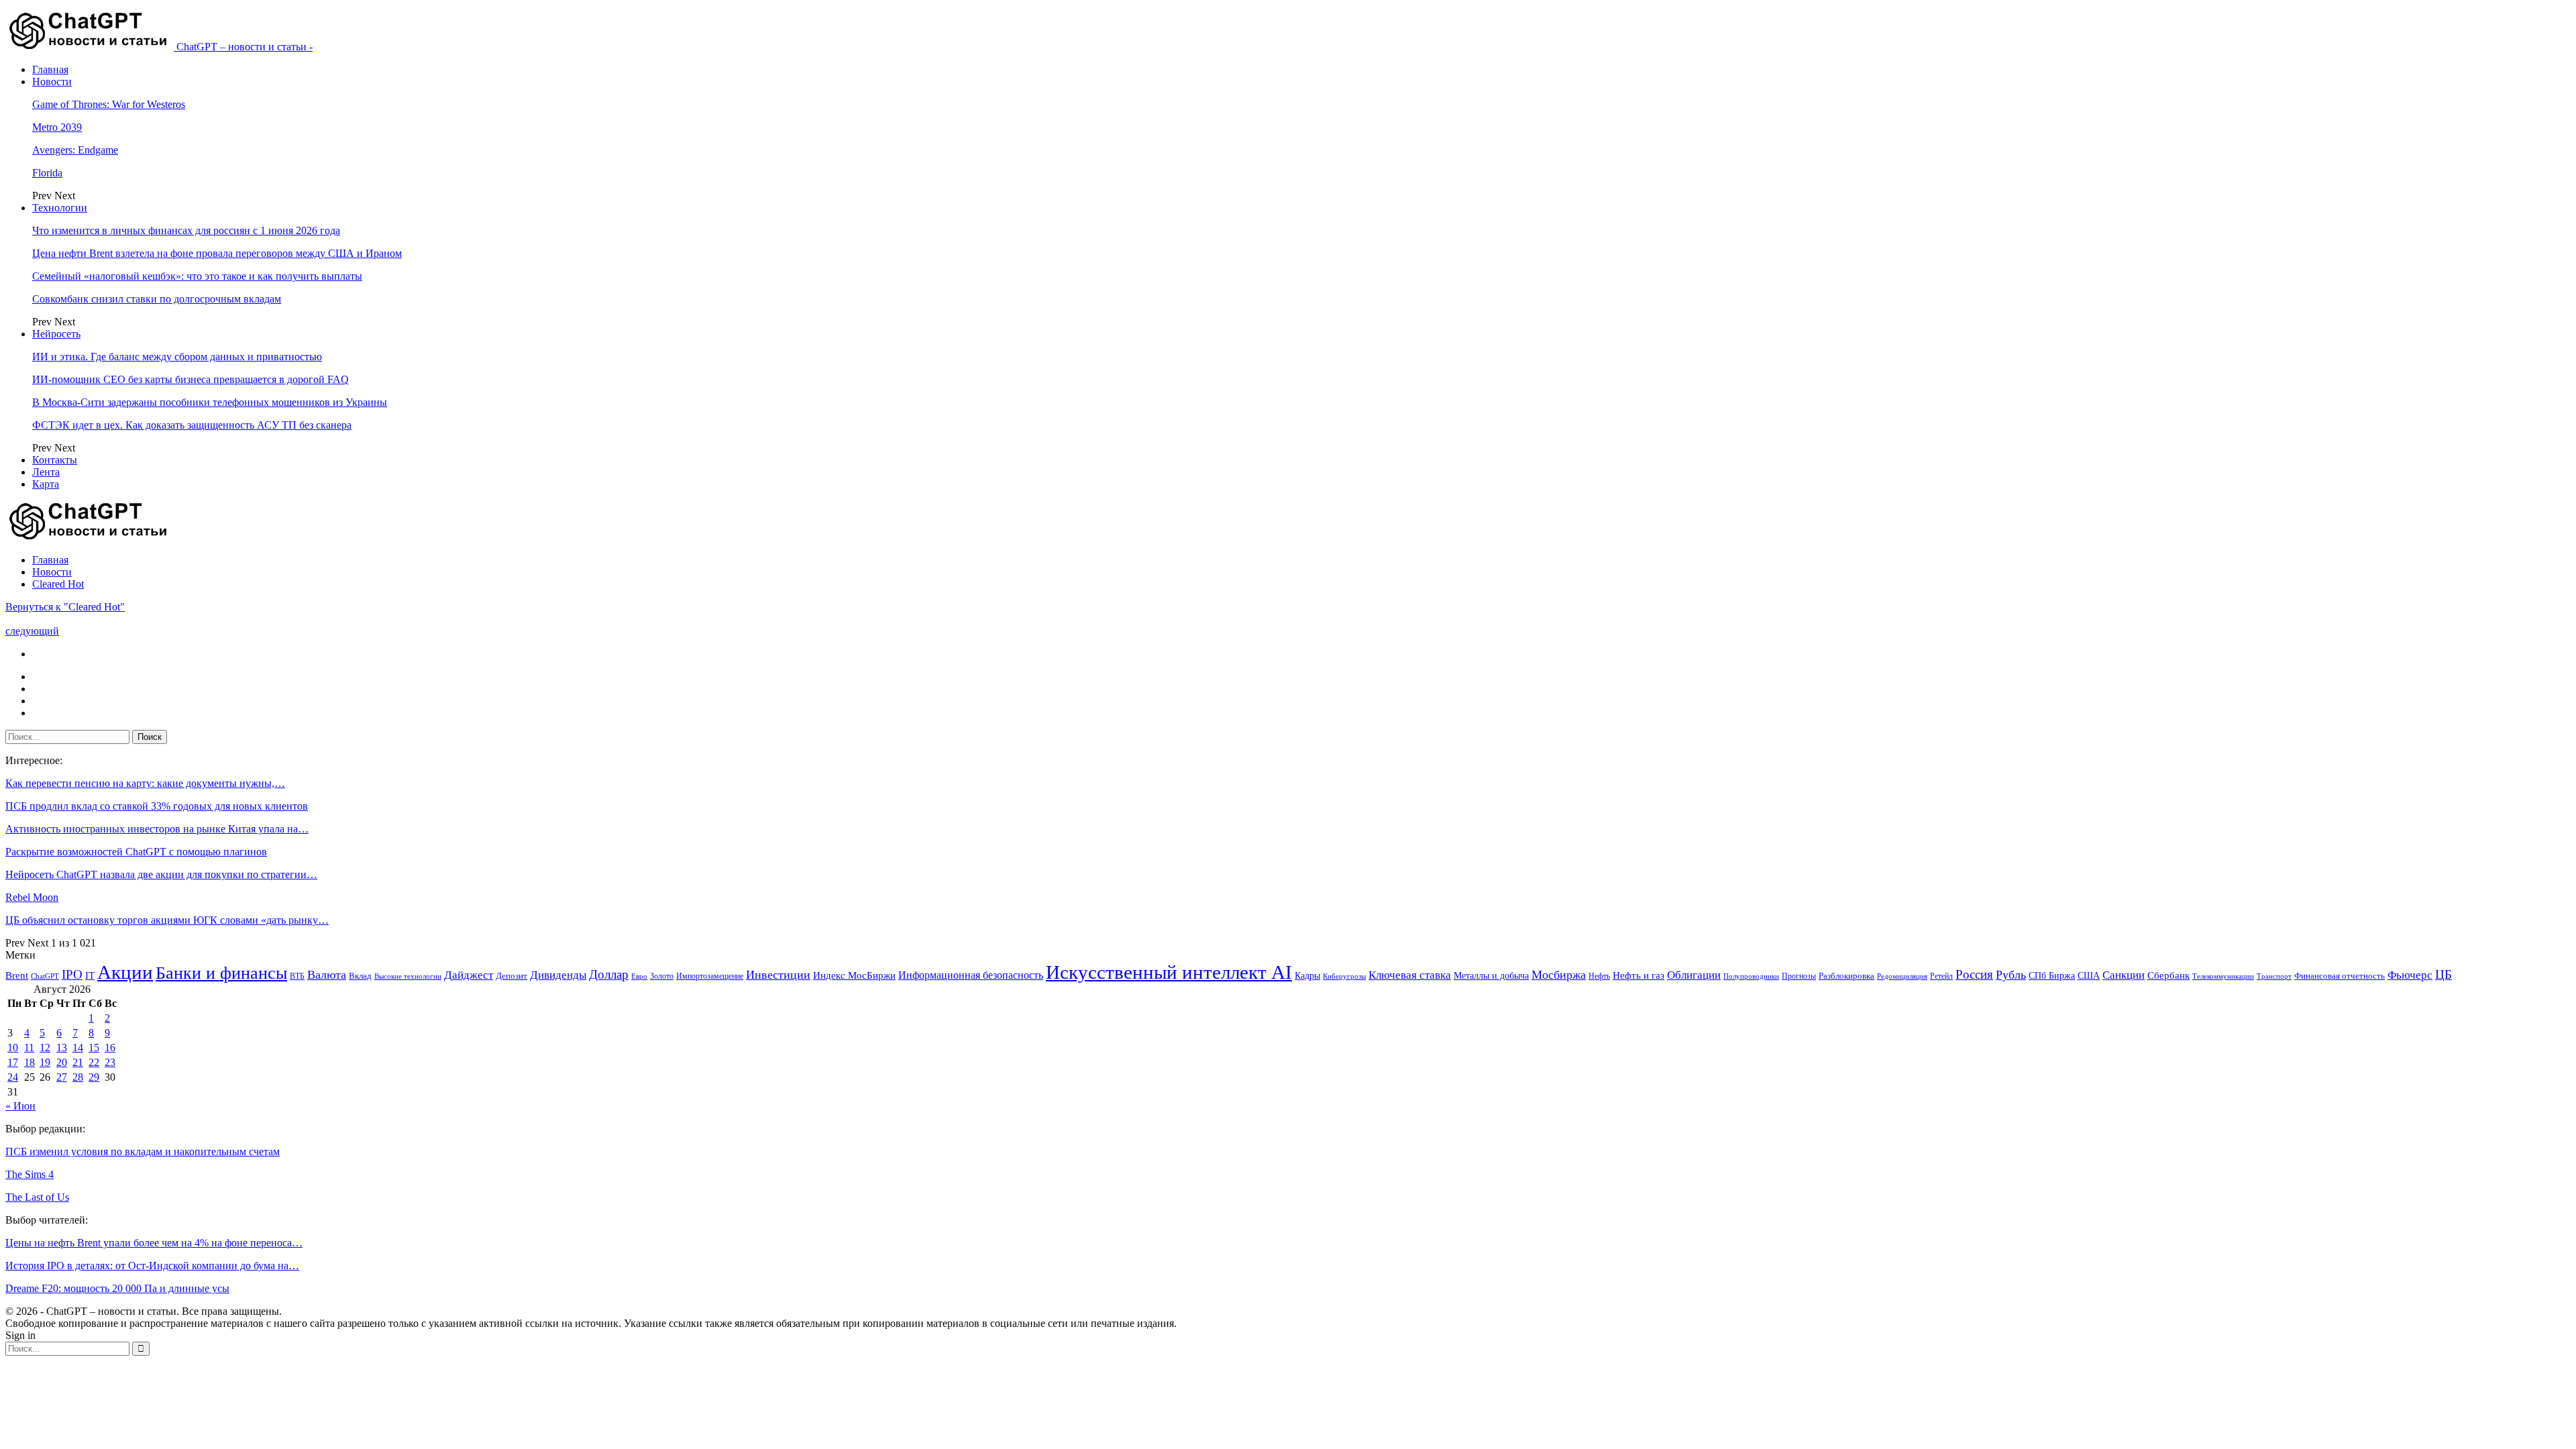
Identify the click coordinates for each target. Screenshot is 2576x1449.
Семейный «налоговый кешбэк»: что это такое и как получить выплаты (197, 276)
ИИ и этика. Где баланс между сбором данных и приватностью (177, 357)
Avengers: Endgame (75, 150)
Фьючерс (2410, 975)
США (2089, 976)
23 (110, 1062)
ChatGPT (45, 976)
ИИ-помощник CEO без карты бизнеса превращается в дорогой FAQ (191, 379)
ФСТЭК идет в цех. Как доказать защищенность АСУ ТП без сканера (192, 425)
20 (62, 1062)
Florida (47, 173)
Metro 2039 (57, 127)
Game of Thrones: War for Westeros (109, 104)
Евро (639, 976)
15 (94, 1048)
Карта (46, 484)
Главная (50, 69)
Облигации (1694, 975)
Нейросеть (56, 334)
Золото (662, 976)
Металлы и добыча (1491, 975)
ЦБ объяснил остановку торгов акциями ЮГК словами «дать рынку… (167, 920)
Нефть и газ (1639, 975)
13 (62, 1048)
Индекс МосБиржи (854, 975)
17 (13, 1062)
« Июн (20, 1106)
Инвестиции (778, 975)
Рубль (2011, 975)
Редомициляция (1902, 976)
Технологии (60, 208)
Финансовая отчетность (2340, 976)
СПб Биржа (2052, 975)
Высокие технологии (408, 976)
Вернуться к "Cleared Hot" (65, 607)
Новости (52, 82)
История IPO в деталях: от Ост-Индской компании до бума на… (152, 1266)
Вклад (360, 976)
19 (45, 1062)
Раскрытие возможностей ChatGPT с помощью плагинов (136, 852)
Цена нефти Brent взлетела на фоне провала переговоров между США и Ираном (217, 253)
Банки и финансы (221, 973)
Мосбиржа (1559, 975)
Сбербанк (2168, 975)
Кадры (1307, 976)
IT (90, 975)
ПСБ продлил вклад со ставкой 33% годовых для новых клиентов (157, 806)
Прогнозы (1799, 976)
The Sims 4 (30, 1174)
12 (45, 1048)
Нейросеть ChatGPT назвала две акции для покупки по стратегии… (161, 874)
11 (29, 1048)
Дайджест (469, 975)
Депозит (512, 976)
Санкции (2124, 975)
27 (62, 1077)
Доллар (609, 974)
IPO (72, 974)
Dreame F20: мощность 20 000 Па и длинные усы (117, 1288)
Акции (125, 972)
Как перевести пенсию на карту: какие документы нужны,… (145, 783)
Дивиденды (558, 975)
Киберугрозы (1344, 976)
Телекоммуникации (2223, 976)
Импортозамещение (710, 976)
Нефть (1599, 976)
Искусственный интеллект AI (1169, 972)
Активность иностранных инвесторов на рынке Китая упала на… (157, 829)
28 (78, 1077)
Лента (46, 472)
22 (94, 1062)
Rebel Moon (32, 897)
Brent (17, 975)
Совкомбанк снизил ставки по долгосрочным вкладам (157, 299)
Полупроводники (1751, 976)
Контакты (55, 460)
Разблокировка (1846, 976)
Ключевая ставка (1410, 975)
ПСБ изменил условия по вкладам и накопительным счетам (143, 1151)
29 (94, 1077)
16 (110, 1048)
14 (78, 1048)
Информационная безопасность (971, 975)
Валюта (327, 975)
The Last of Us (37, 1197)
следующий (32, 631)
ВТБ (297, 976)
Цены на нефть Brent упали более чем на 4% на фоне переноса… (154, 1243)
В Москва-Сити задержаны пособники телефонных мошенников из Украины (210, 402)
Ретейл (1941, 976)
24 (13, 1077)
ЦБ (2444, 974)
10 (13, 1048)
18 (30, 1062)
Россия (1974, 974)
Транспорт (2274, 976)
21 (78, 1062)
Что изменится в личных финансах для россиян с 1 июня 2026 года (186, 230)
